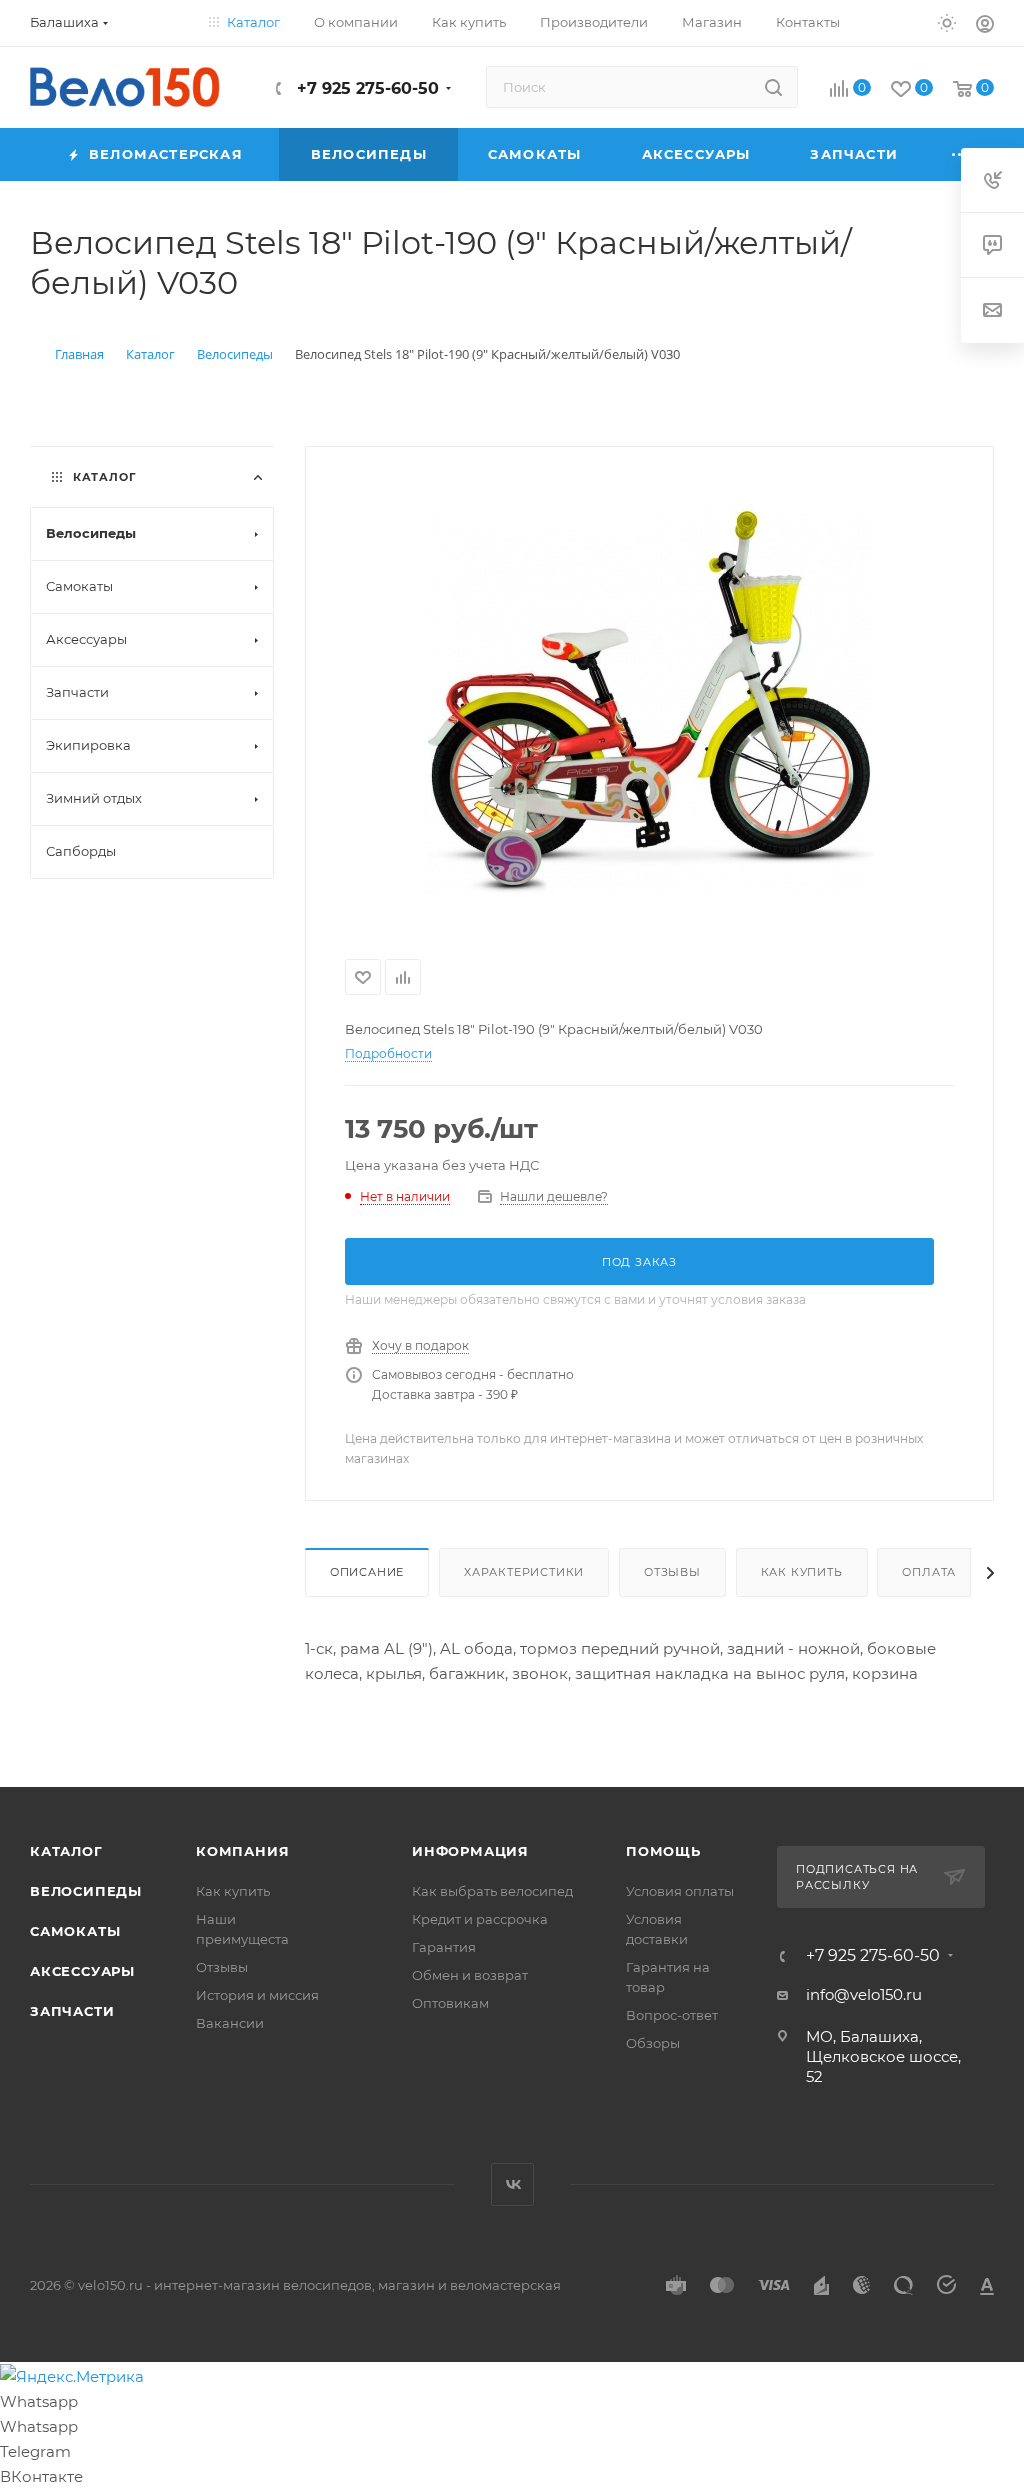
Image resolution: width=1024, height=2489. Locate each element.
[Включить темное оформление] (947, 22)
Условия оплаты (680, 1891)
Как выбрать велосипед (492, 1891)
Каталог (66, 1851)
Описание (367, 1572)
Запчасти (72, 2011)
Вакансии (230, 2023)
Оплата (929, 1572)
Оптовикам (450, 2003)
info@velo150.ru (864, 1994)
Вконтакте (512, 2184)
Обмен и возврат (470, 1975)
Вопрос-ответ (672, 2015)
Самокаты (75, 1931)
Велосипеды (86, 1891)
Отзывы (672, 1572)
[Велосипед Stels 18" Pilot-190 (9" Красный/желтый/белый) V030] (649, 699)
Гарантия (444, 1947)
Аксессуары (82, 1971)
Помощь (663, 1851)
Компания (242, 1851)
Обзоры (653, 2043)
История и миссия (257, 1995)
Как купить (802, 1572)
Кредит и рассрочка (480, 1919)
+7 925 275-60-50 (365, 88)
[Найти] (773, 87)
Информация (470, 1851)
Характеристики (524, 1572)
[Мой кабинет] (985, 26)
